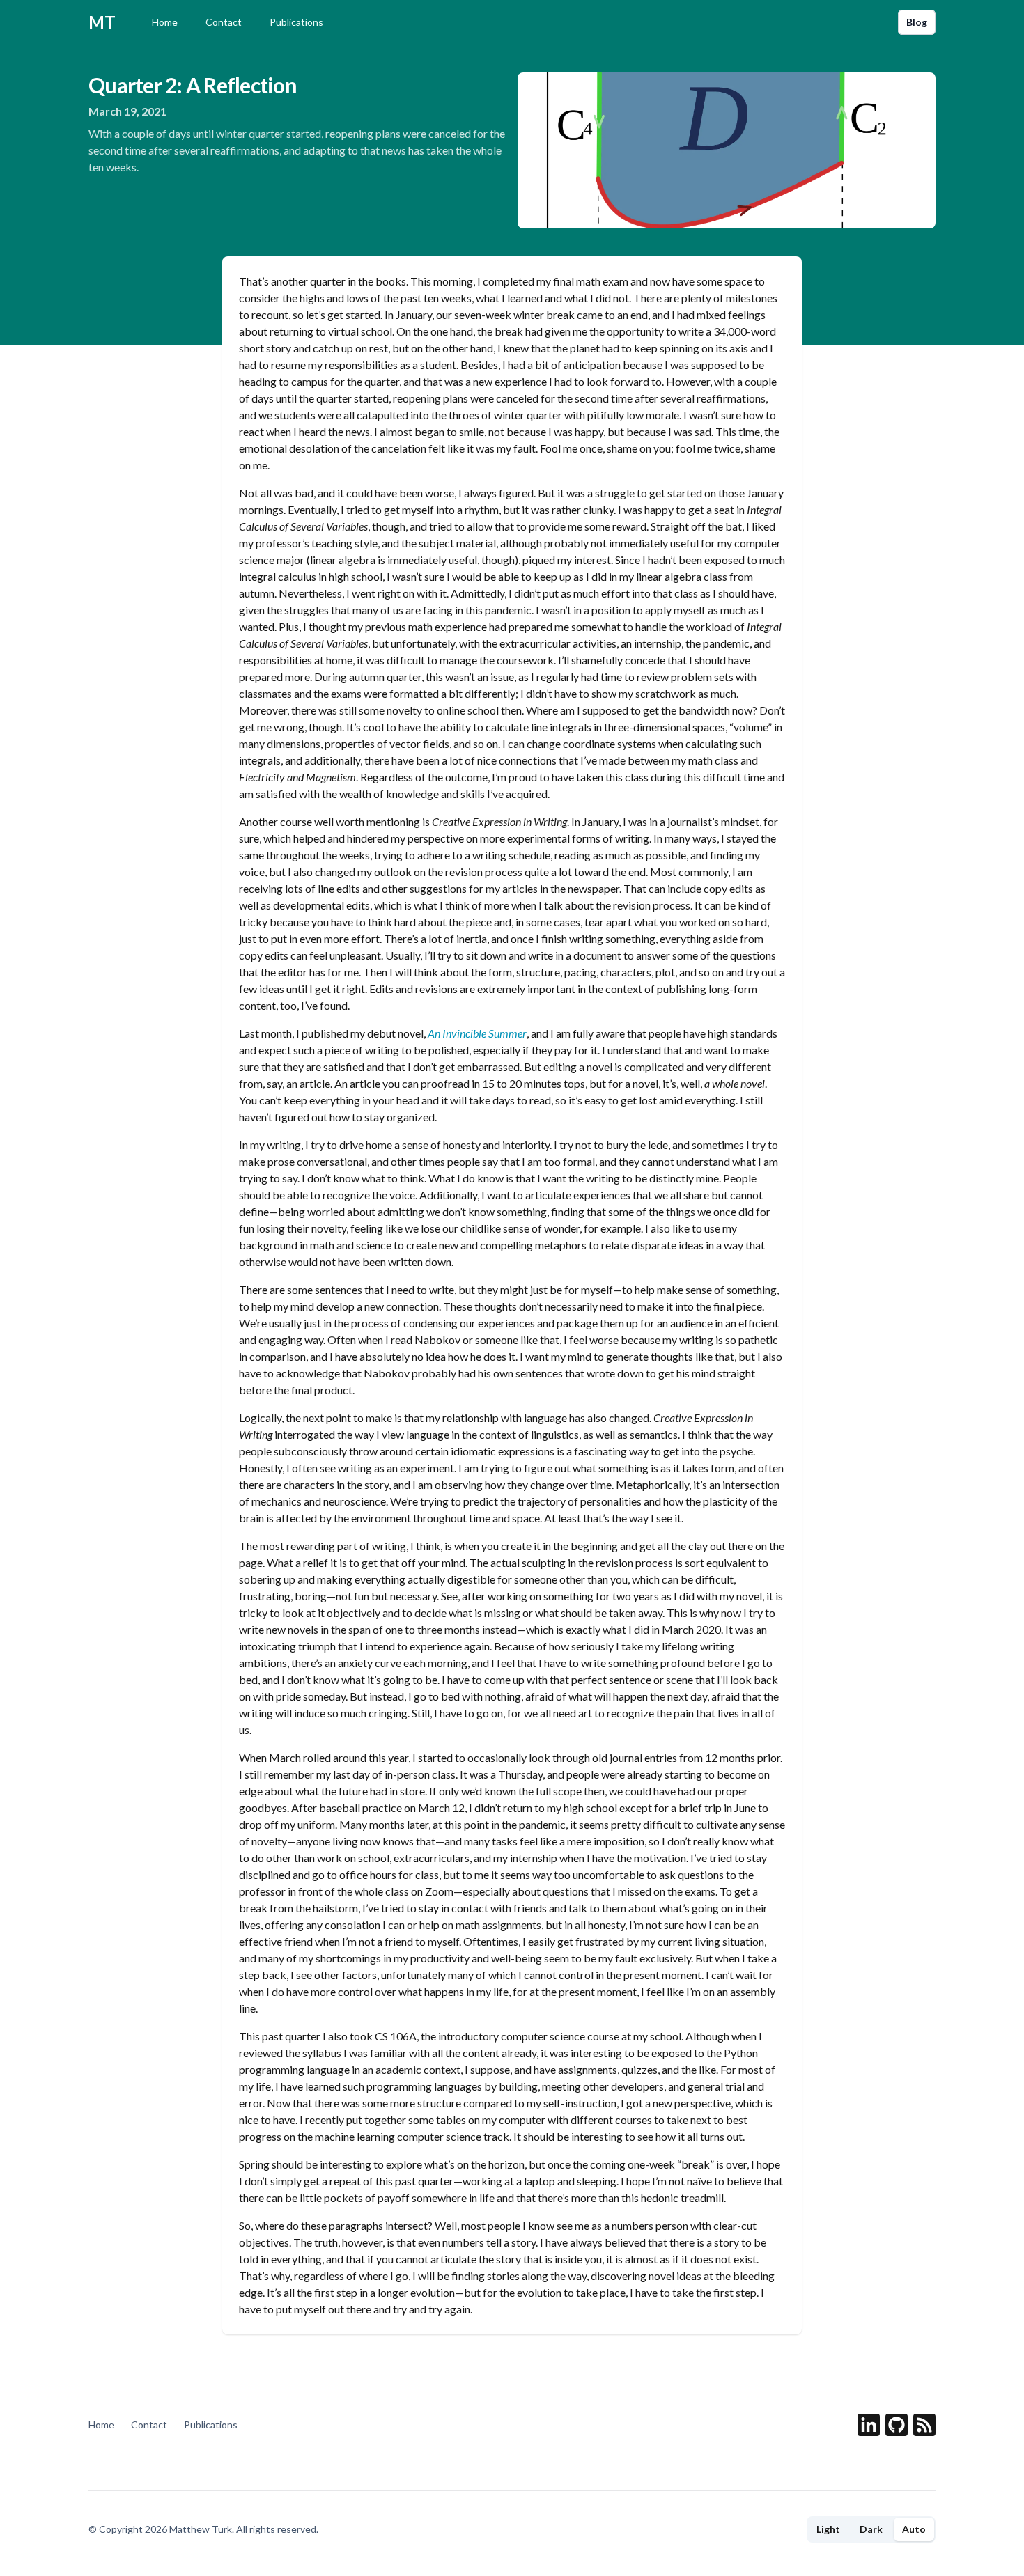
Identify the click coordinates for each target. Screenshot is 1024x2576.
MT (102, 22)
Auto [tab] (914, 2529)
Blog (917, 22)
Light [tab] (828, 2529)
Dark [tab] (871, 2529)
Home (165, 22)
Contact (224, 22)
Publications (296, 22)
